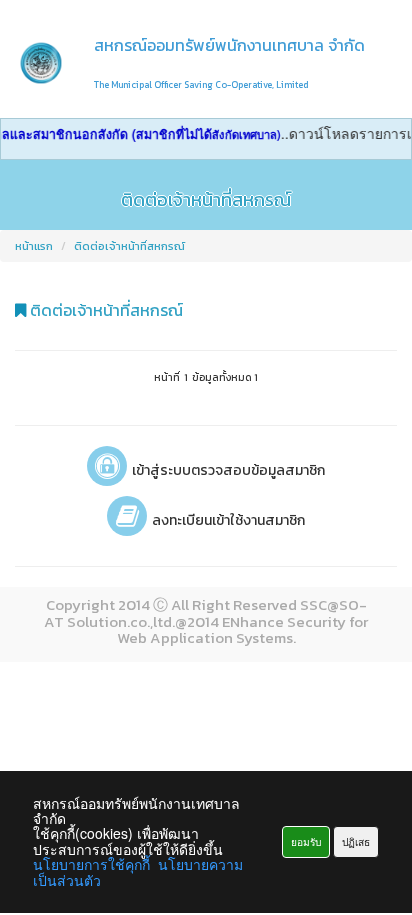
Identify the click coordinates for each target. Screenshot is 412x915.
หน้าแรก (34, 246)
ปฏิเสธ (356, 841)
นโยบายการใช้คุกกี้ (91, 864)
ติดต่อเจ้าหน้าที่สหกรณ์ (129, 246)
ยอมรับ (306, 841)
